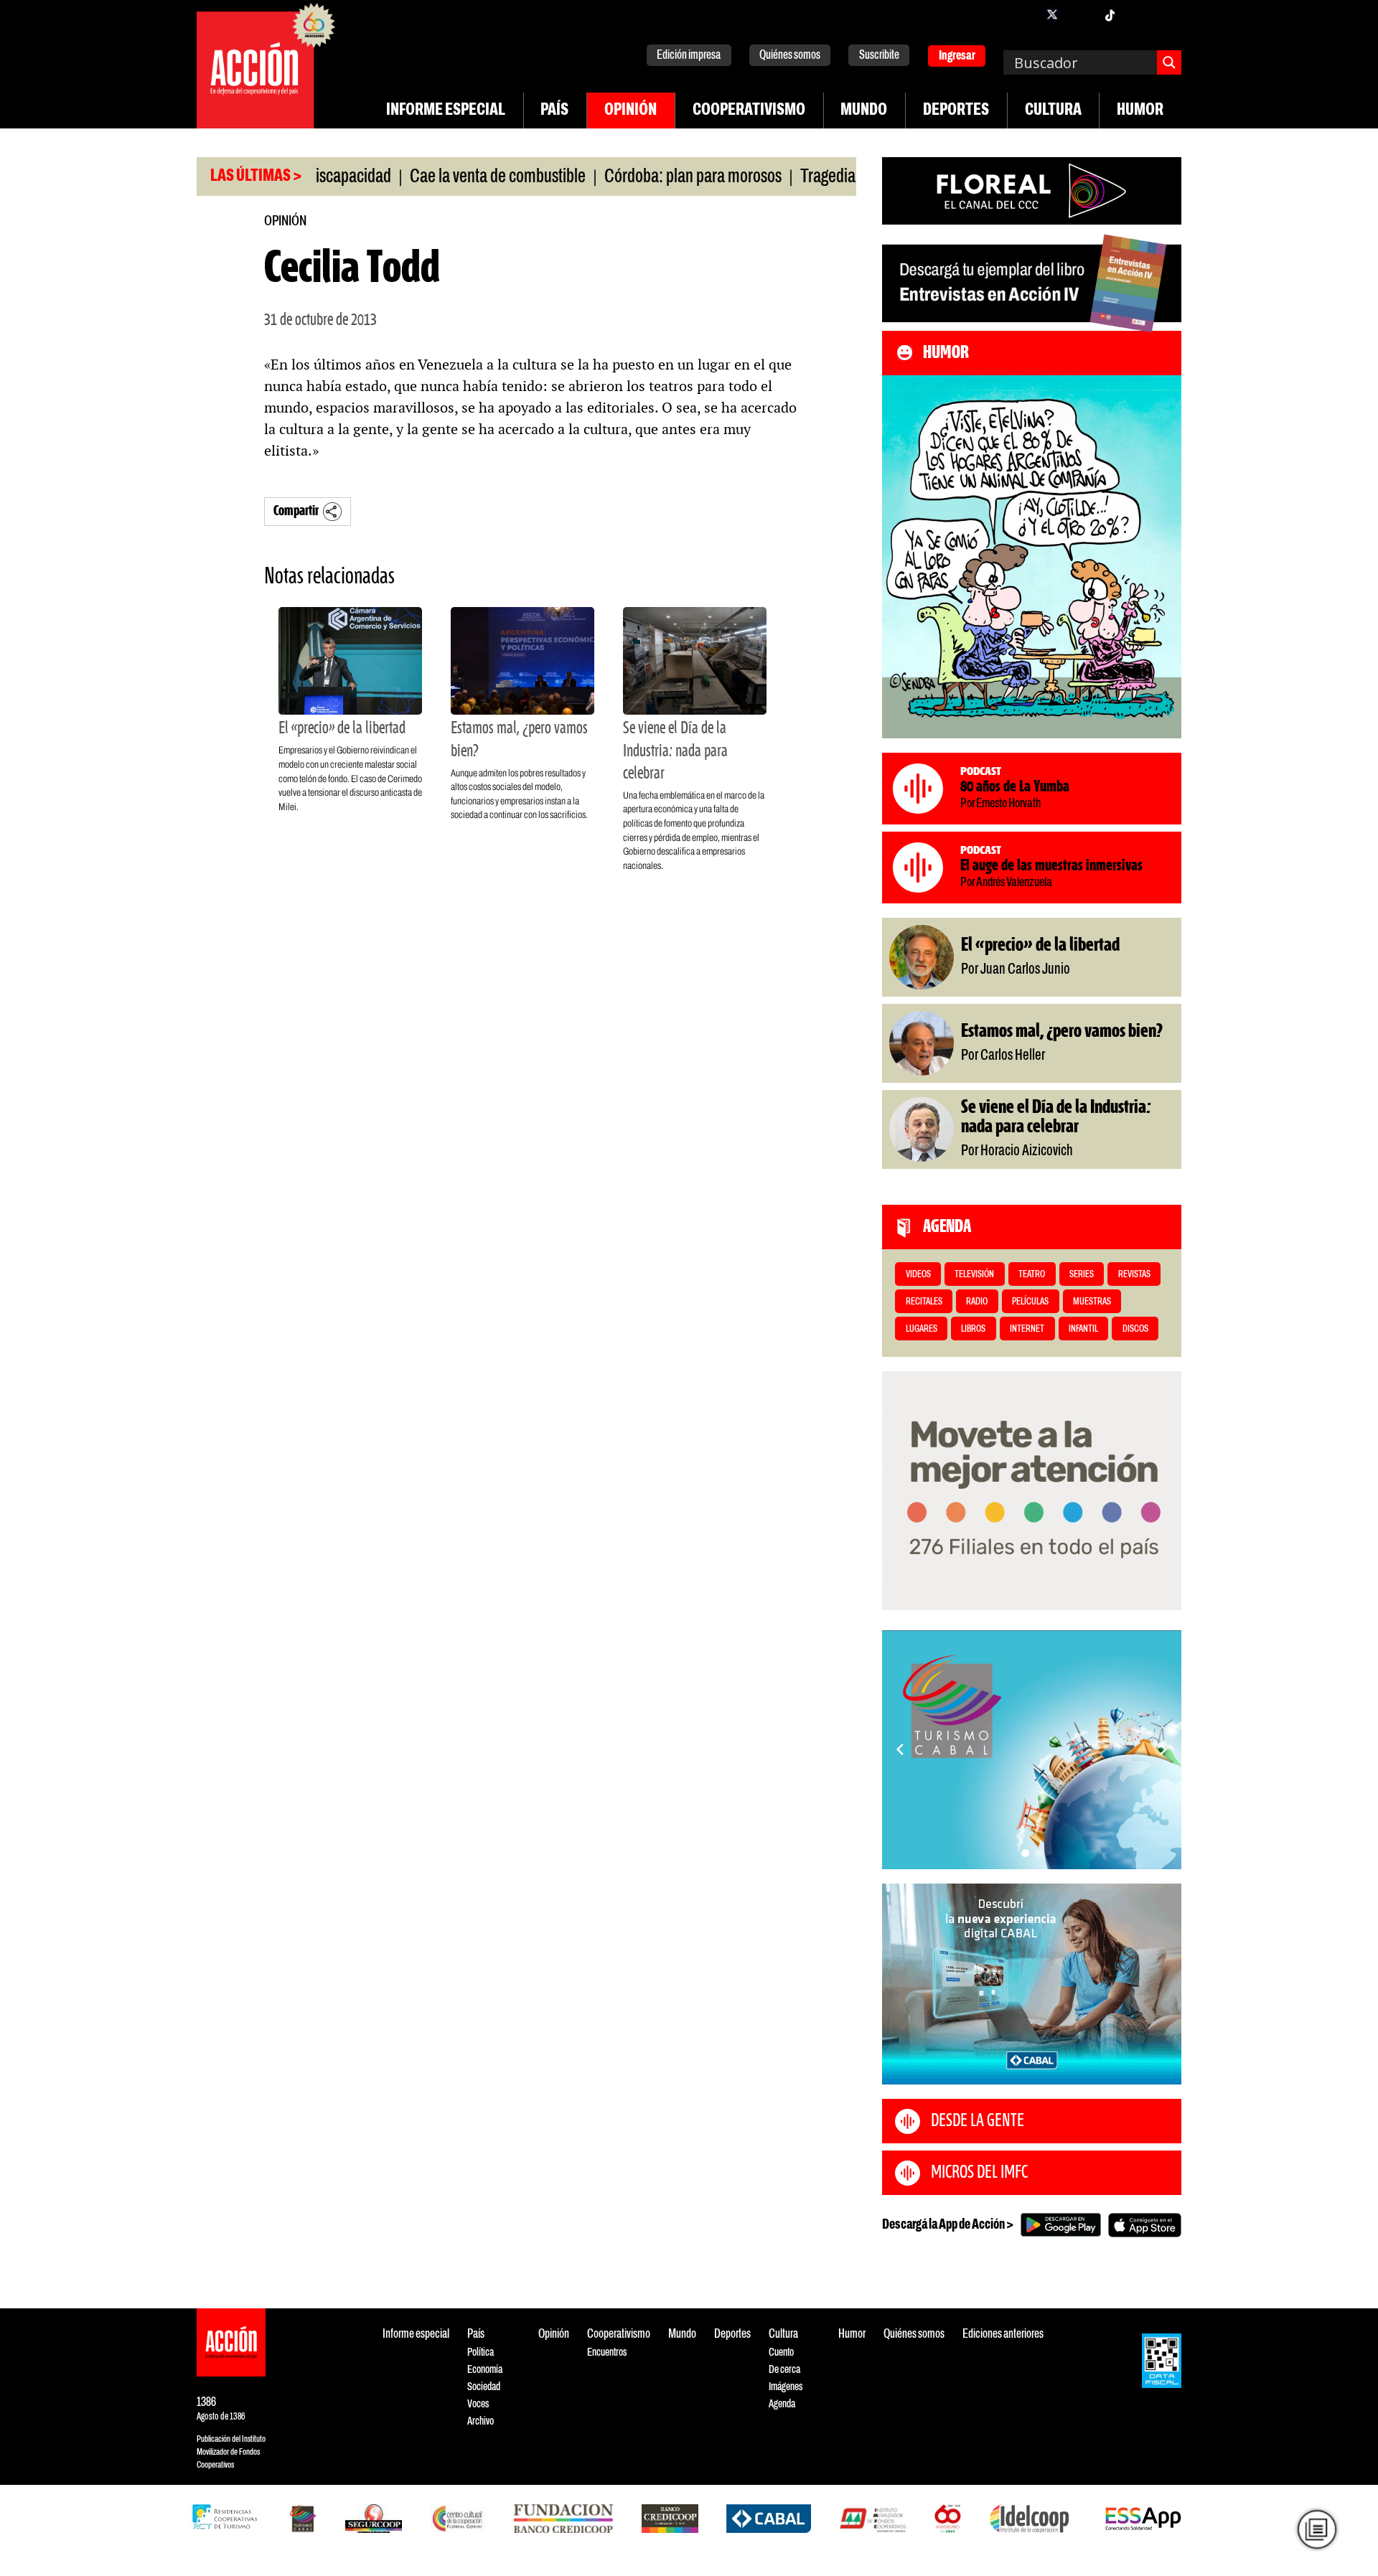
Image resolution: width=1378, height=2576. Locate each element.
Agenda (782, 2404)
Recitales (924, 1302)
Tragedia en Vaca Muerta (809, 177)
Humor (1140, 111)
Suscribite (879, 56)
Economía (485, 2370)
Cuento (781, 2352)
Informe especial (446, 111)
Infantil (1083, 1329)
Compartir (296, 511)
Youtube (1138, 14)
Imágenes (786, 2387)
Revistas (1134, 1275)
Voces (478, 2404)
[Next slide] (1163, 1749)
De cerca (784, 2370)
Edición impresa (689, 56)
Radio (977, 1302)
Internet (1027, 1329)
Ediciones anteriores (1003, 2335)
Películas (1030, 1302)
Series (1082, 1275)
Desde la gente (978, 2121)
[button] (1025, 1853)
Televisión (974, 1275)
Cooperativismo (749, 111)
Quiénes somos (790, 56)
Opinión (631, 111)
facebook (1023, 14)
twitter (1052, 14)
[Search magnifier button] (1169, 62)
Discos (1135, 1329)
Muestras (1092, 1302)
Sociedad (484, 2387)
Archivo (481, 2421)
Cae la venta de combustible (428, 177)
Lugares (922, 1329)
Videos (918, 1275)
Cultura (1053, 111)
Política (481, 2352)
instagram (1081, 14)
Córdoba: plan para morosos (623, 177)
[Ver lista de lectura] (1317, 2529)
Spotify (1167, 14)
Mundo (864, 111)
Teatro (1032, 1275)
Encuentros (607, 2352)
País (554, 111)
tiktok (1110, 14)
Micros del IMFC (979, 2173)
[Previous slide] (900, 1749)
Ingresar (957, 56)
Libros (973, 1329)
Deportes (956, 111)
